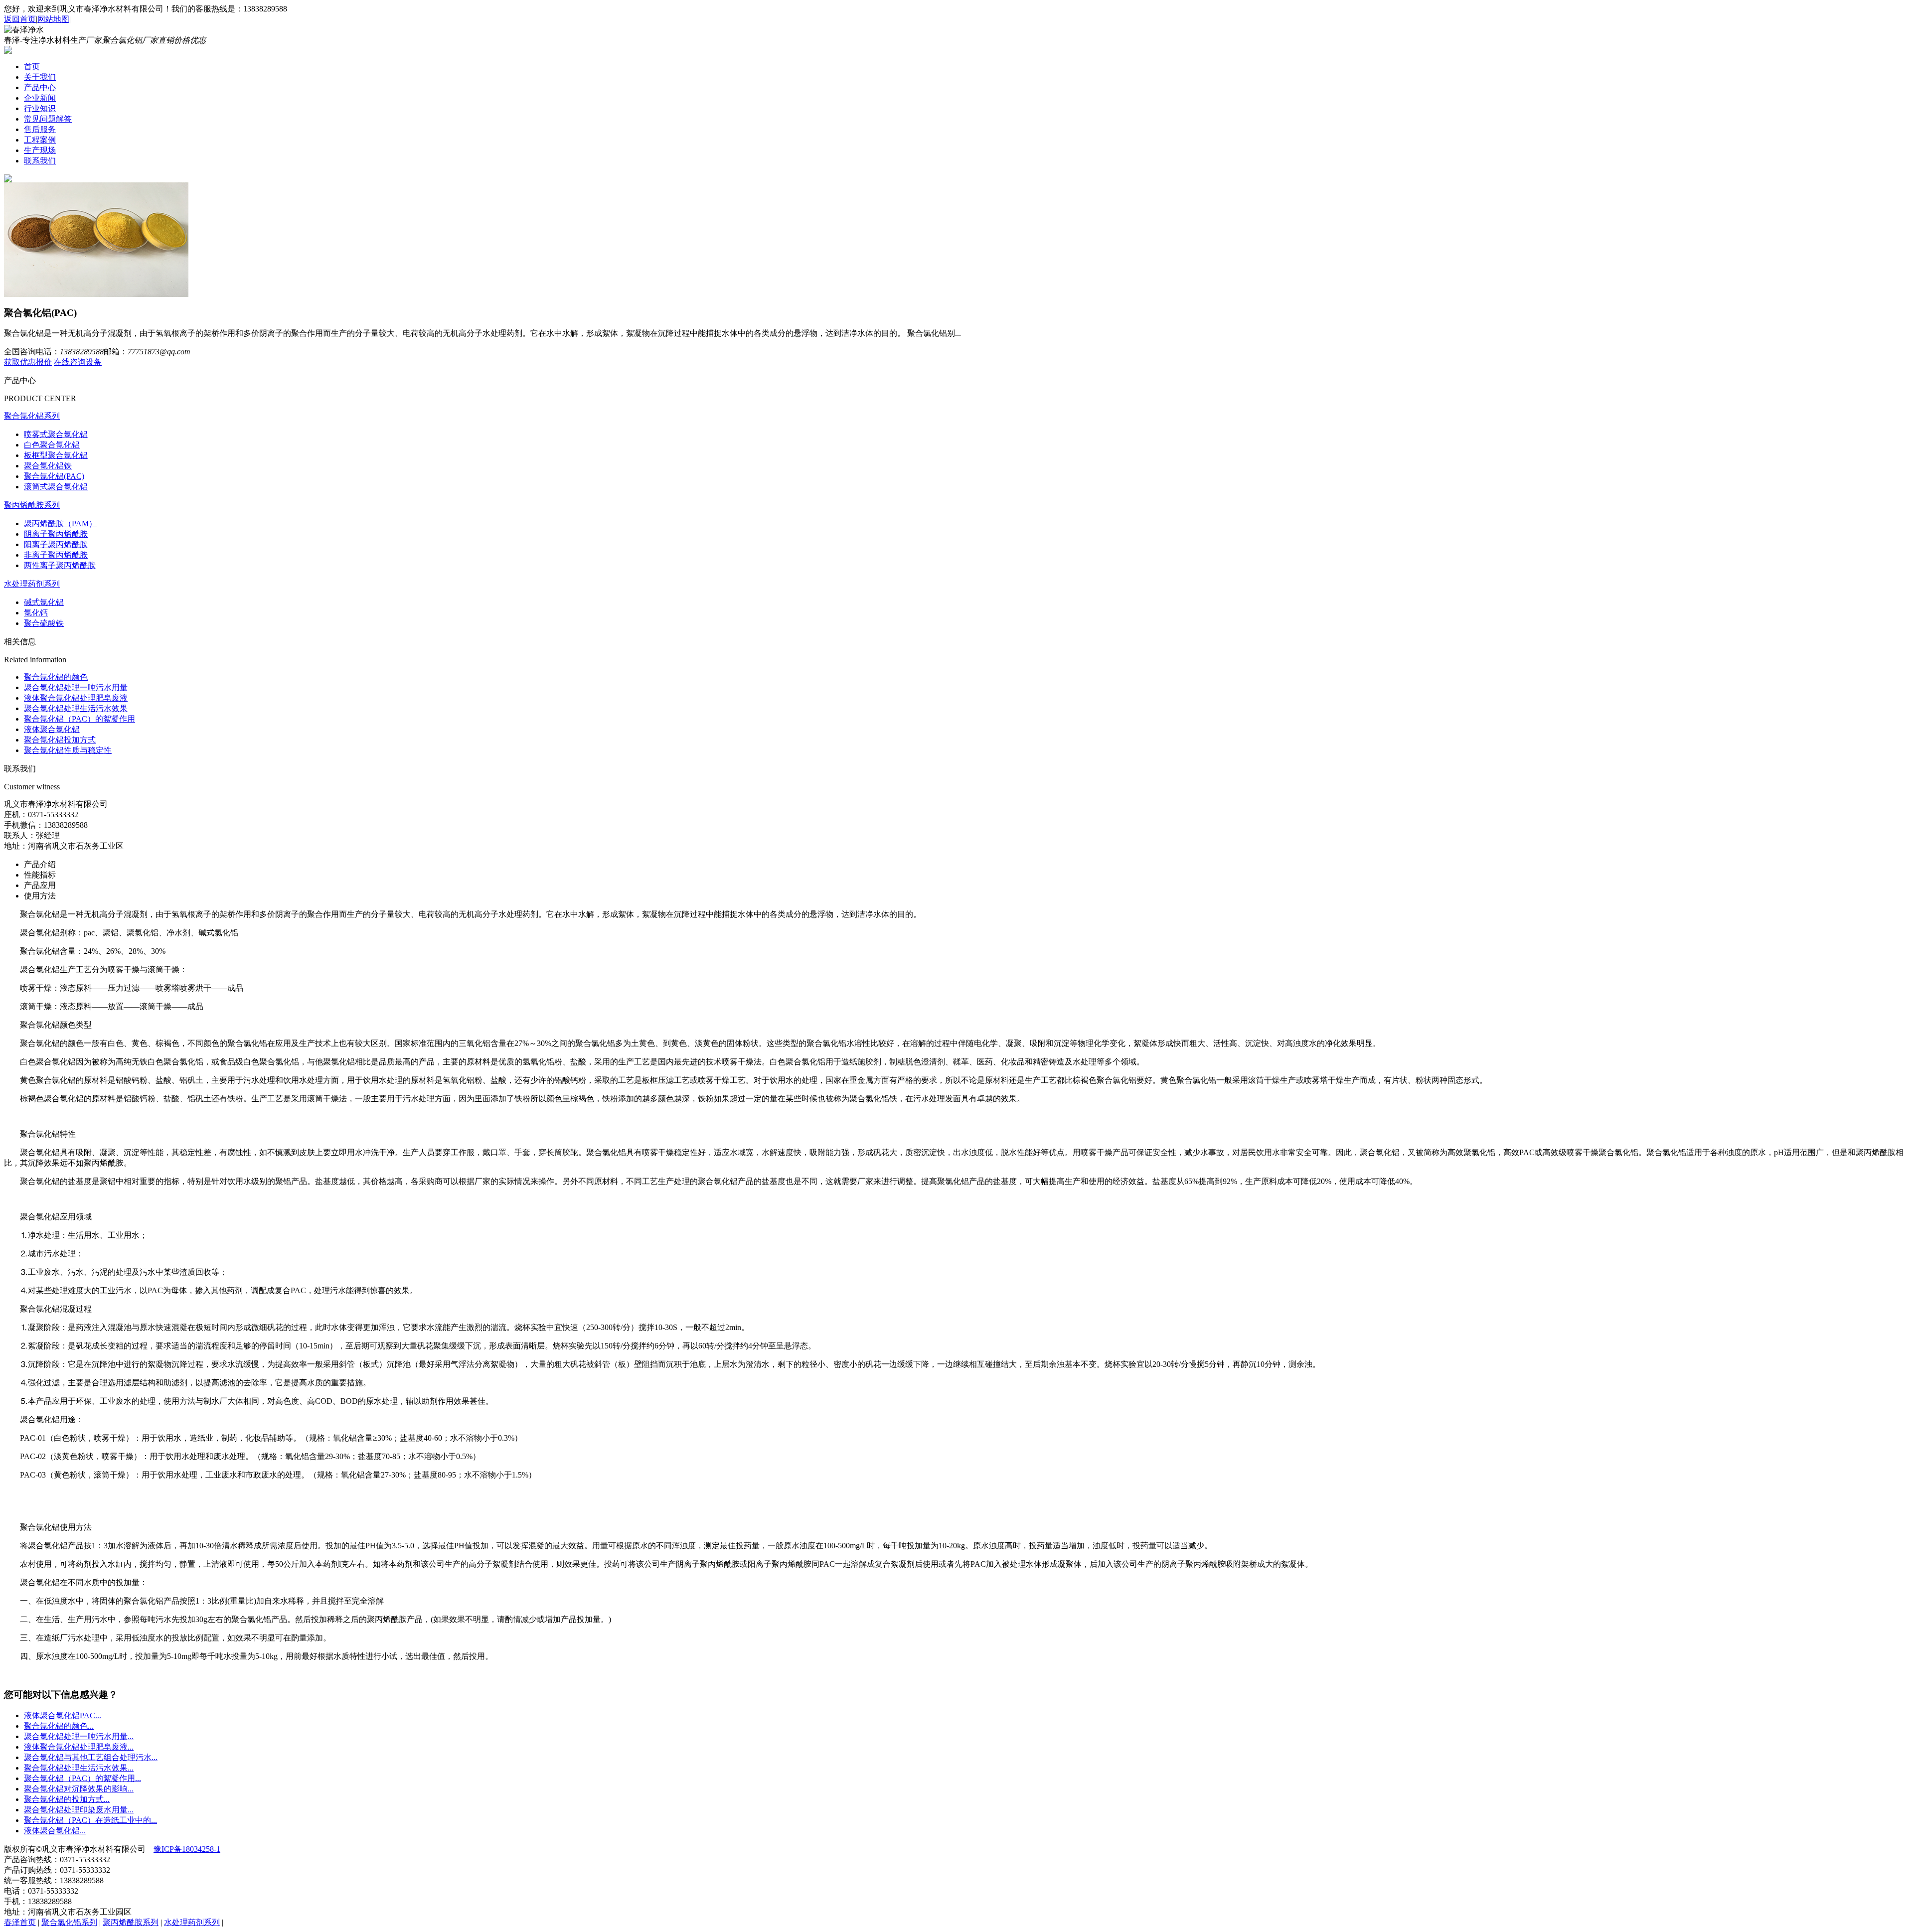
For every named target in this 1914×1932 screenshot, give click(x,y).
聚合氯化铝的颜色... (59, 1726)
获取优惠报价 (28, 362)
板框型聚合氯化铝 (56, 455)
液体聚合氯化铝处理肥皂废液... (79, 1747)
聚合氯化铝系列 (32, 416)
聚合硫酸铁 (44, 623)
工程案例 (40, 140)
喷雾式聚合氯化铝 (56, 434)
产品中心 (40, 87)
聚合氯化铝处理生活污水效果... (79, 1768)
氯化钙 (36, 613)
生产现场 (40, 150)
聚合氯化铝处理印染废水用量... (79, 1810)
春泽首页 (20, 1922)
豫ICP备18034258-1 (187, 1849)
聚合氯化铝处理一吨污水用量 (76, 687)
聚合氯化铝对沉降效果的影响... (79, 1789)
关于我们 (40, 77)
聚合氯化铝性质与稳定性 (68, 750)
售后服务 (40, 129)
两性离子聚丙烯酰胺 (60, 565)
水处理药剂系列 (32, 584)
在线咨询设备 (78, 362)
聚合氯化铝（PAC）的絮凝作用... (82, 1778)
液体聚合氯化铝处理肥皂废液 (76, 698)
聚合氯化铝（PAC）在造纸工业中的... (90, 1820)
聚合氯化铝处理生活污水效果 (76, 708)
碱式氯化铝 (44, 602)
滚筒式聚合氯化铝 (56, 487)
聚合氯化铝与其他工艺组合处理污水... (91, 1757)
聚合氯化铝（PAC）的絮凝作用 (80, 719)
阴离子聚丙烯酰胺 (56, 534)
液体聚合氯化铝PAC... (63, 1715)
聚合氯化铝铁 (48, 466)
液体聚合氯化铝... (55, 1831)
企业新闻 (40, 98)
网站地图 (53, 19)
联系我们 (40, 161)
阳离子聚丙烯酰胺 (56, 544)
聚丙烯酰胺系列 (32, 505)
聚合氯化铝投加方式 (60, 740)
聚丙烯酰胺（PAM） (60, 523)
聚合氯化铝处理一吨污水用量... (79, 1736)
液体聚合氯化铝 (52, 729)
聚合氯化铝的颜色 (56, 677)
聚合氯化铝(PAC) (54, 476)
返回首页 (20, 19)
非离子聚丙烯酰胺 (56, 555)
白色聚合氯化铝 (52, 445)
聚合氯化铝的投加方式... (67, 1799)
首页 (32, 67)
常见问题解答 (48, 119)
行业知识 (40, 108)
